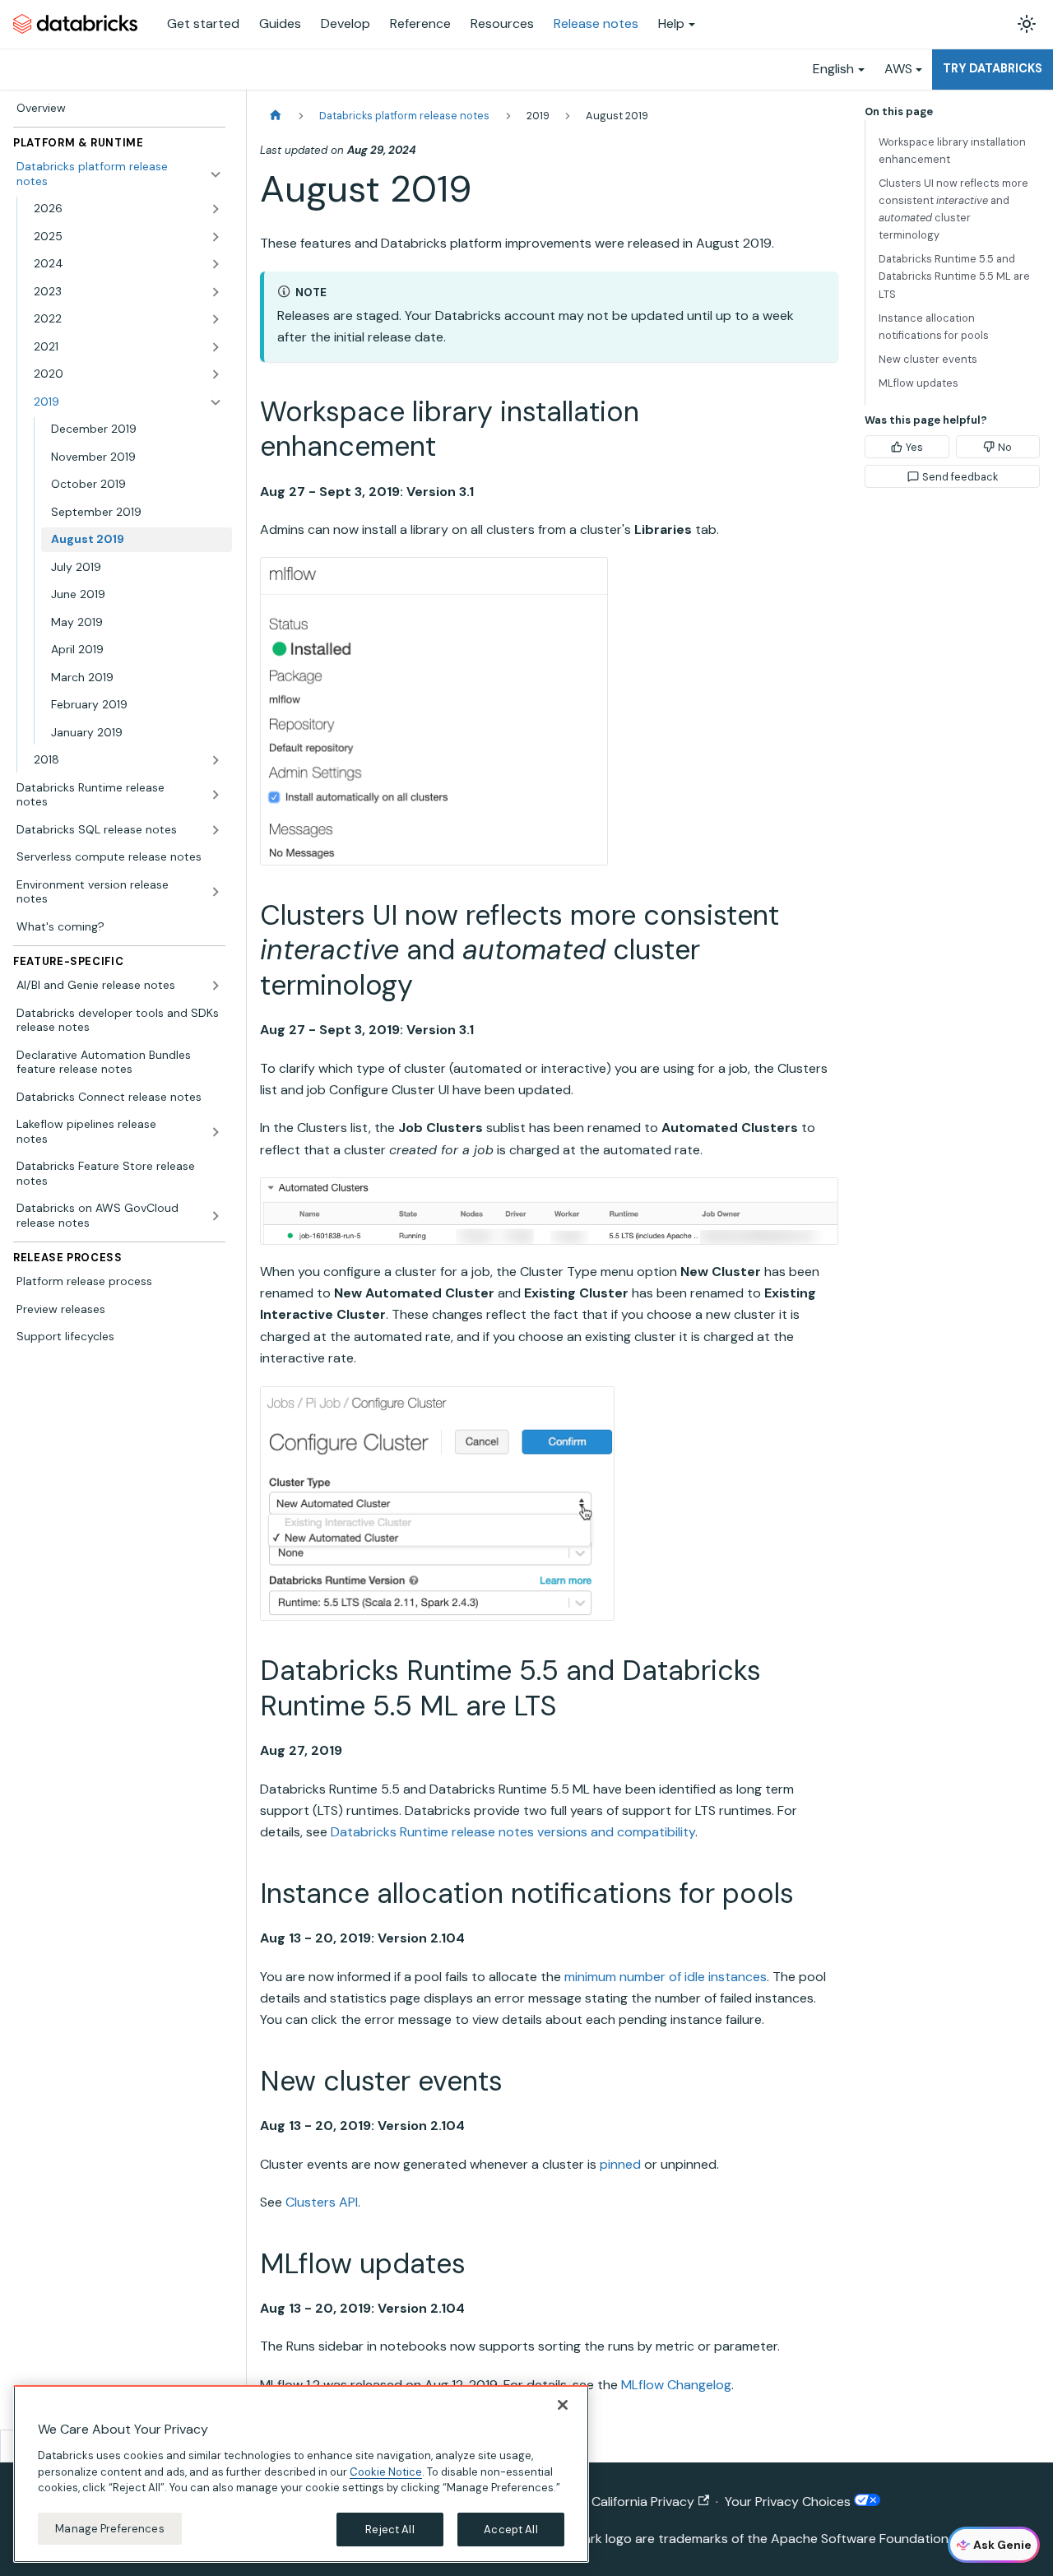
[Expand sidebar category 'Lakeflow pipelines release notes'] (216, 1132)
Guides (280, 23)
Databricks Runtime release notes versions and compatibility (513, 1832)
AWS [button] (898, 69)
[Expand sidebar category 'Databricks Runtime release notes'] (216, 795)
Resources (502, 23)
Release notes (596, 23)
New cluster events (928, 359)
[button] (128, 209)
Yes (914, 447)
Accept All (510, 2529)
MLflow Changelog (676, 2385)
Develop (346, 23)
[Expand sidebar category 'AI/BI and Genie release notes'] (216, 986)
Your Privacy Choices (789, 2502)
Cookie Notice (386, 2471)
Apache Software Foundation (860, 2539)
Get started (203, 23)
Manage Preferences (109, 2528)
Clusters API (322, 2202)
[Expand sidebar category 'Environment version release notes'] (216, 892)
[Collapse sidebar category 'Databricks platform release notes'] (216, 174)
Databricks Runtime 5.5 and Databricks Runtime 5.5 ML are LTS (954, 277)
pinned (620, 2164)
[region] (301, 2474)
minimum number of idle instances (666, 1977)
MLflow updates (918, 383)
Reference (420, 23)
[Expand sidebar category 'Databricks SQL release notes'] (216, 830)
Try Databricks (993, 68)
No (1005, 447)
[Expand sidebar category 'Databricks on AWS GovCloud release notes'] (216, 1216)
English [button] (833, 69)
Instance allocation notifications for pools (934, 327)
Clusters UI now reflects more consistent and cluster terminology (953, 209)
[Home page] (276, 116)
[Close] (563, 2405)
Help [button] (671, 23)
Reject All (390, 2529)
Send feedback (960, 477)
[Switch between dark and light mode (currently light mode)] (1027, 24)
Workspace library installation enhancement (952, 151)
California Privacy (643, 2502)
